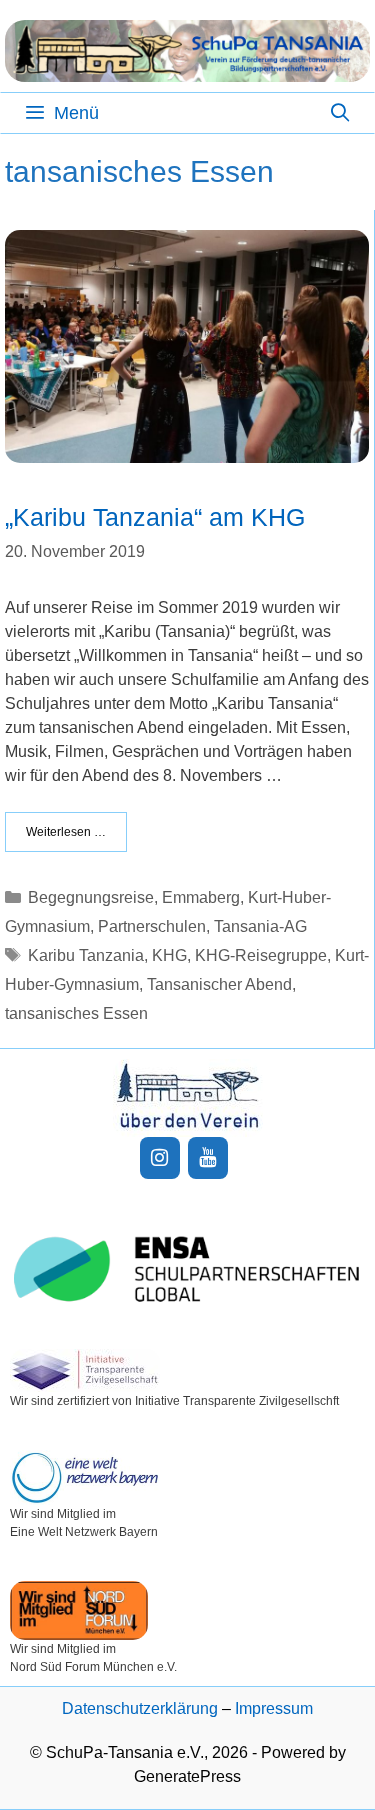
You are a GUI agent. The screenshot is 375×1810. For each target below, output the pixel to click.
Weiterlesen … (66, 832)
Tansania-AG (260, 926)
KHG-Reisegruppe (261, 955)
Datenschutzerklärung (140, 1708)
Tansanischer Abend (219, 984)
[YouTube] (208, 1158)
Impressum (274, 1708)
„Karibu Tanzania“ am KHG (155, 517)
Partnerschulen (152, 926)
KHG (169, 955)
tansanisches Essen (76, 1013)
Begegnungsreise (91, 897)
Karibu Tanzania (86, 955)
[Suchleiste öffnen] (340, 113)
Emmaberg (201, 897)
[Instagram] (160, 1158)
